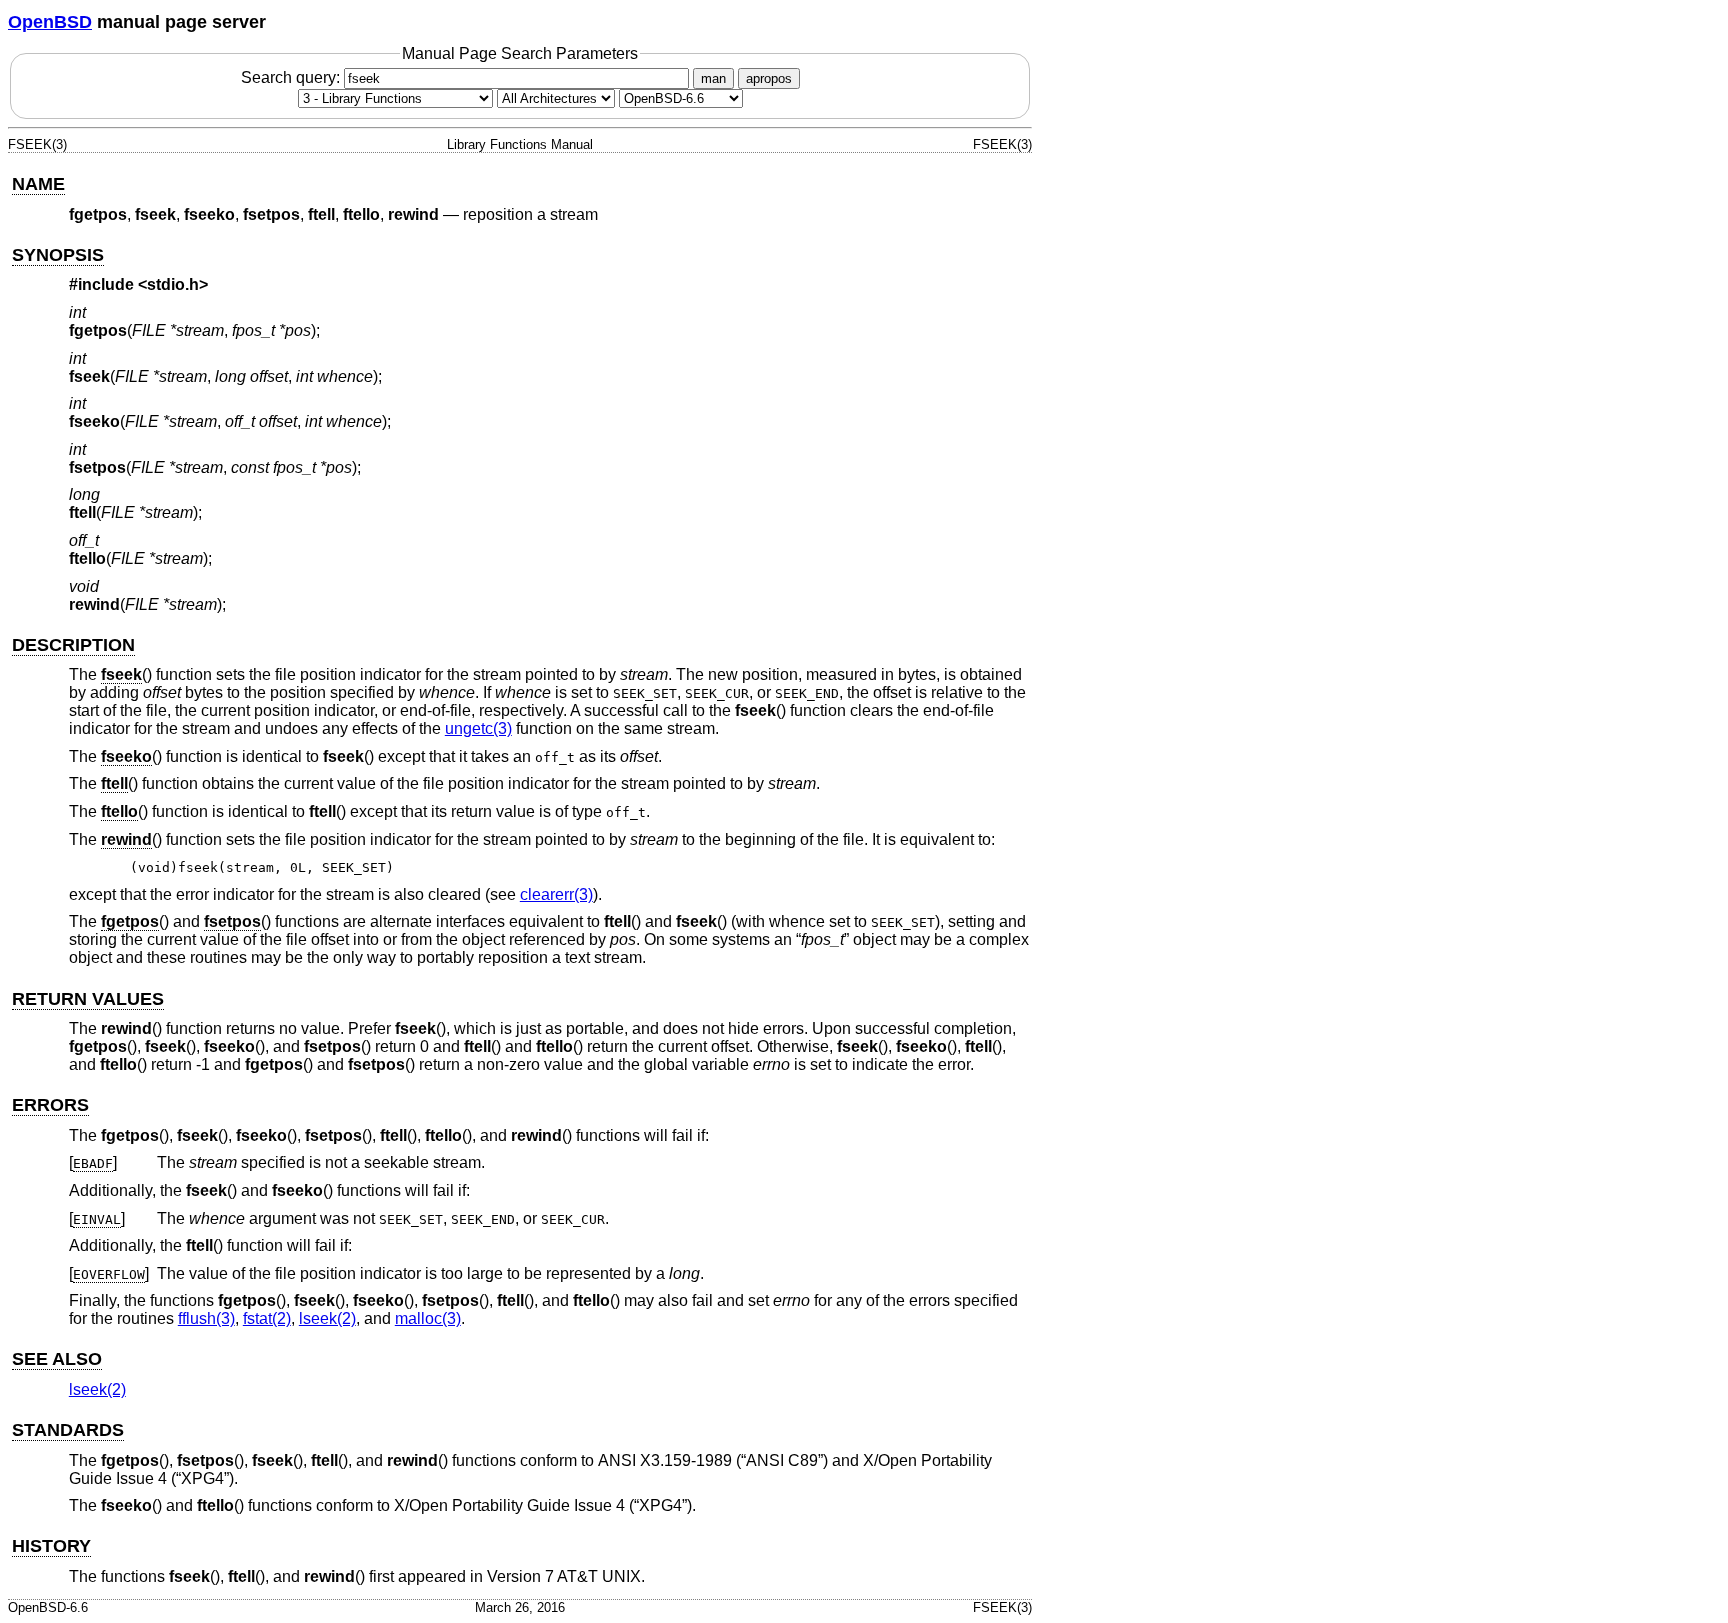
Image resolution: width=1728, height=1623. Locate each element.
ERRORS (50, 1105)
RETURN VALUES (88, 999)
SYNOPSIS (58, 255)
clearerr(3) (556, 894)
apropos (769, 78)
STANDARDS (68, 1430)
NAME (38, 184)
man (713, 78)
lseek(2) (327, 1318)
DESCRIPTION (73, 645)
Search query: (292, 77)
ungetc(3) (478, 728)
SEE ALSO (57, 1359)
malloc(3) (428, 1318)
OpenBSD (50, 22)
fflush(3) (206, 1318)
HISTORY (51, 1546)
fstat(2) (267, 1318)
